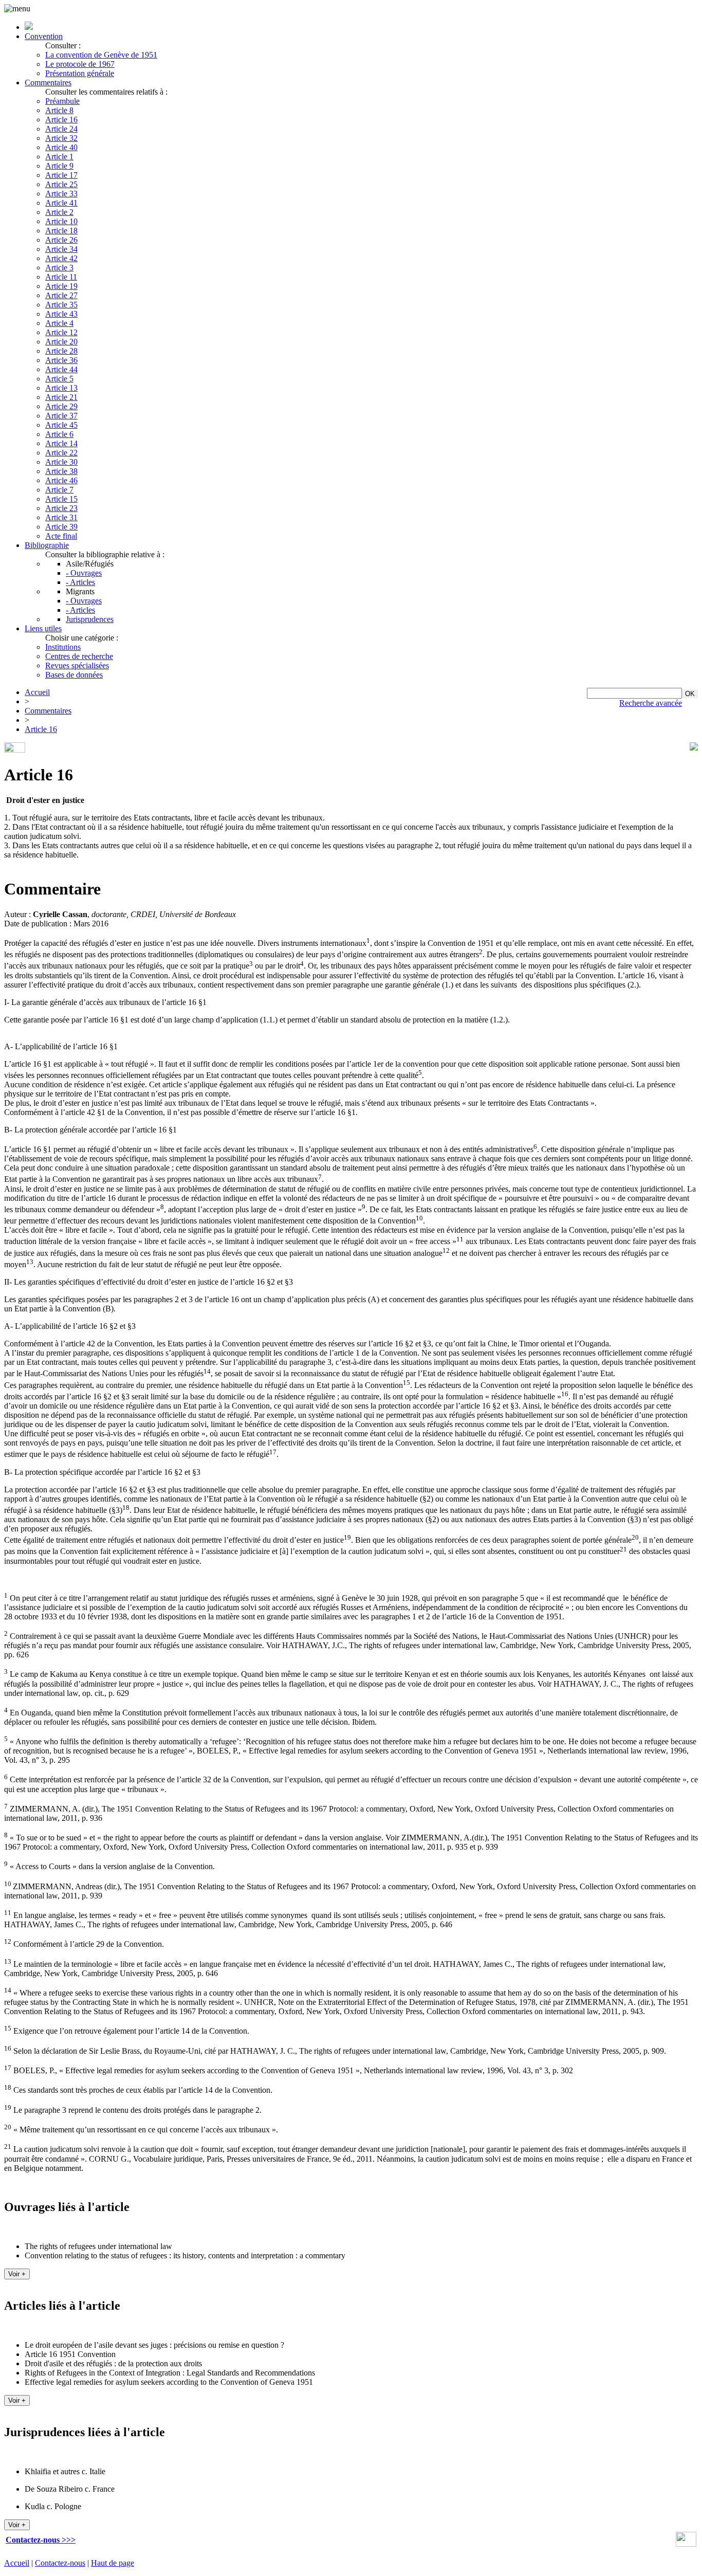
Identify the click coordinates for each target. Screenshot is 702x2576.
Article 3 (59, 268)
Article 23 (61, 508)
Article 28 (61, 351)
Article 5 (59, 379)
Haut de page (113, 2563)
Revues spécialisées (77, 665)
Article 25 (61, 184)
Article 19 (61, 286)
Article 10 (61, 221)
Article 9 (59, 166)
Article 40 (61, 147)
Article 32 (61, 138)
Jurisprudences (90, 619)
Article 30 (61, 462)
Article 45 (61, 425)
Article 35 (61, 305)
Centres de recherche (79, 656)
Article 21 (61, 397)
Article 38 (61, 471)
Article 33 (61, 194)
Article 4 (59, 323)
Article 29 (61, 406)
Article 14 (61, 443)
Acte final (61, 536)
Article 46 (61, 480)
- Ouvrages (84, 573)
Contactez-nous (60, 2563)
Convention (44, 36)
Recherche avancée (651, 703)
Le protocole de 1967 (80, 64)
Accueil (37, 692)
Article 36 (61, 360)
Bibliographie (47, 545)
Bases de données (74, 675)
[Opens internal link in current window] (686, 2544)
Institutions (63, 647)
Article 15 (61, 499)
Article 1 (59, 157)
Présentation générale (80, 73)
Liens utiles (43, 628)
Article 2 (59, 212)
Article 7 (59, 490)
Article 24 (61, 129)
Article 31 (61, 517)
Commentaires (48, 83)
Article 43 (61, 314)
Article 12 (61, 332)
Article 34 (61, 249)
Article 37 (61, 416)
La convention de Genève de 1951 (101, 55)
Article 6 (59, 434)
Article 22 (61, 453)
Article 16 (61, 120)
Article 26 (61, 240)
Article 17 (61, 175)
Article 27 (61, 295)
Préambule (62, 101)
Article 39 (61, 527)
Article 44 (61, 369)
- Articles (80, 582)
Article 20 (61, 342)
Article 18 (61, 231)
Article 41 (61, 203)
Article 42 (61, 258)
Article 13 (61, 388)
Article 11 (61, 277)
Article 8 (59, 110)
